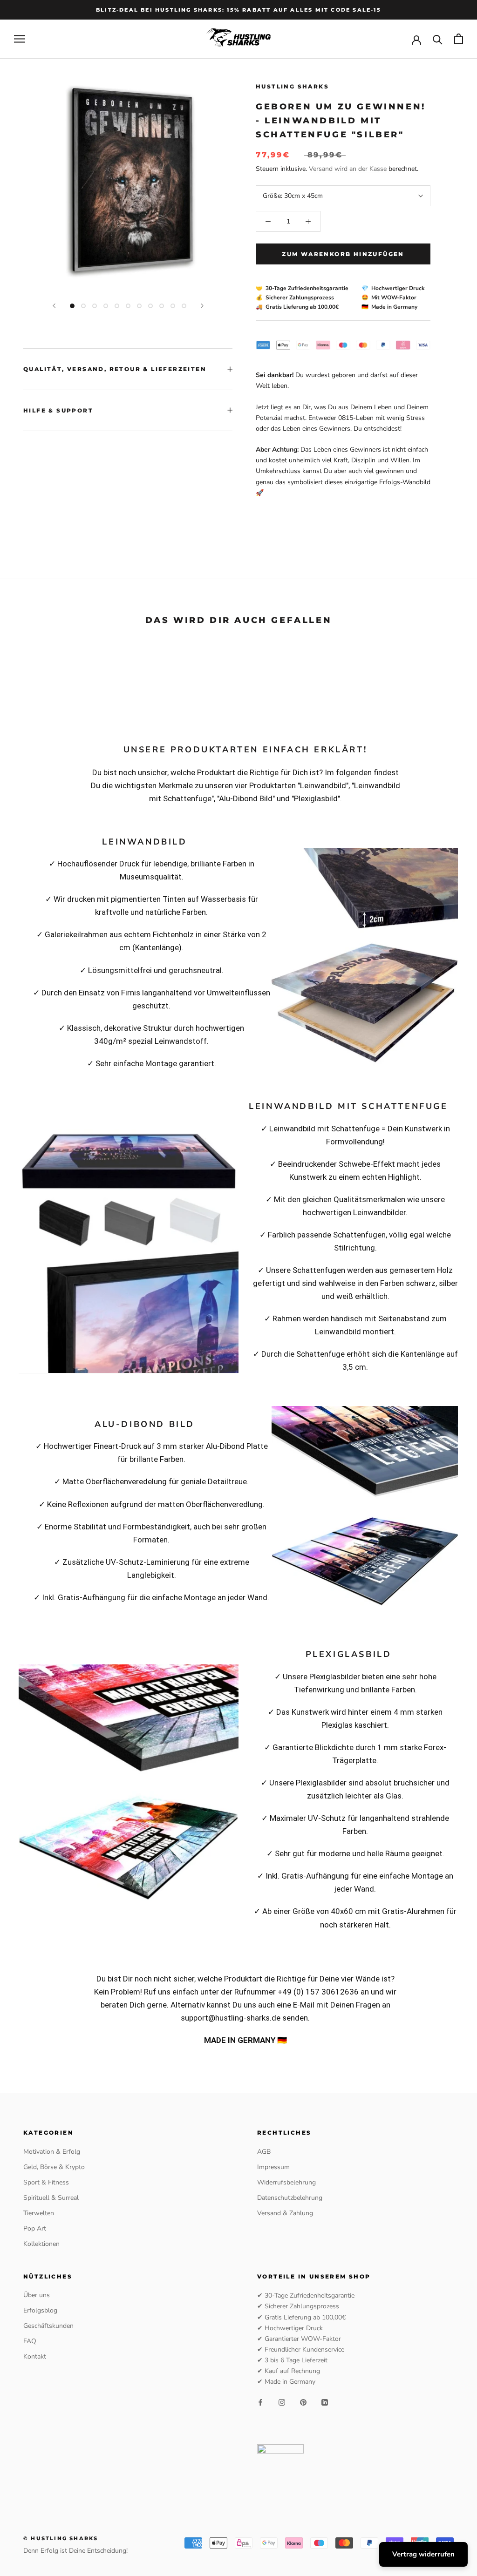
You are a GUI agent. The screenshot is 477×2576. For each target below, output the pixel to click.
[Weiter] (202, 306)
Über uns (37, 2295)
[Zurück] (54, 306)
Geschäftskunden (48, 2326)
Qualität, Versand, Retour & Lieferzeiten (115, 369)
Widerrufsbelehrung (286, 2182)
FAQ (30, 2341)
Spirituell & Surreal (51, 2198)
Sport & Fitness (46, 2182)
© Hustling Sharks (61, 2538)
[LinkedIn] (325, 2402)
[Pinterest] (303, 2402)
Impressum (273, 2167)
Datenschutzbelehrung (290, 2198)
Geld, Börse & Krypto (54, 2167)
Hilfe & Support (58, 410)
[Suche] (438, 39)
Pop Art (35, 2228)
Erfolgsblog (40, 2310)
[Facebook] (260, 2402)
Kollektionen (41, 2244)
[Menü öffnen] (20, 39)
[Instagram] (282, 2402)
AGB (264, 2152)
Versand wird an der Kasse (348, 169)
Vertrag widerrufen (423, 2554)
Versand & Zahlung (285, 2213)
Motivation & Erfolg (52, 2152)
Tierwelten (39, 2213)
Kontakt (35, 2356)
